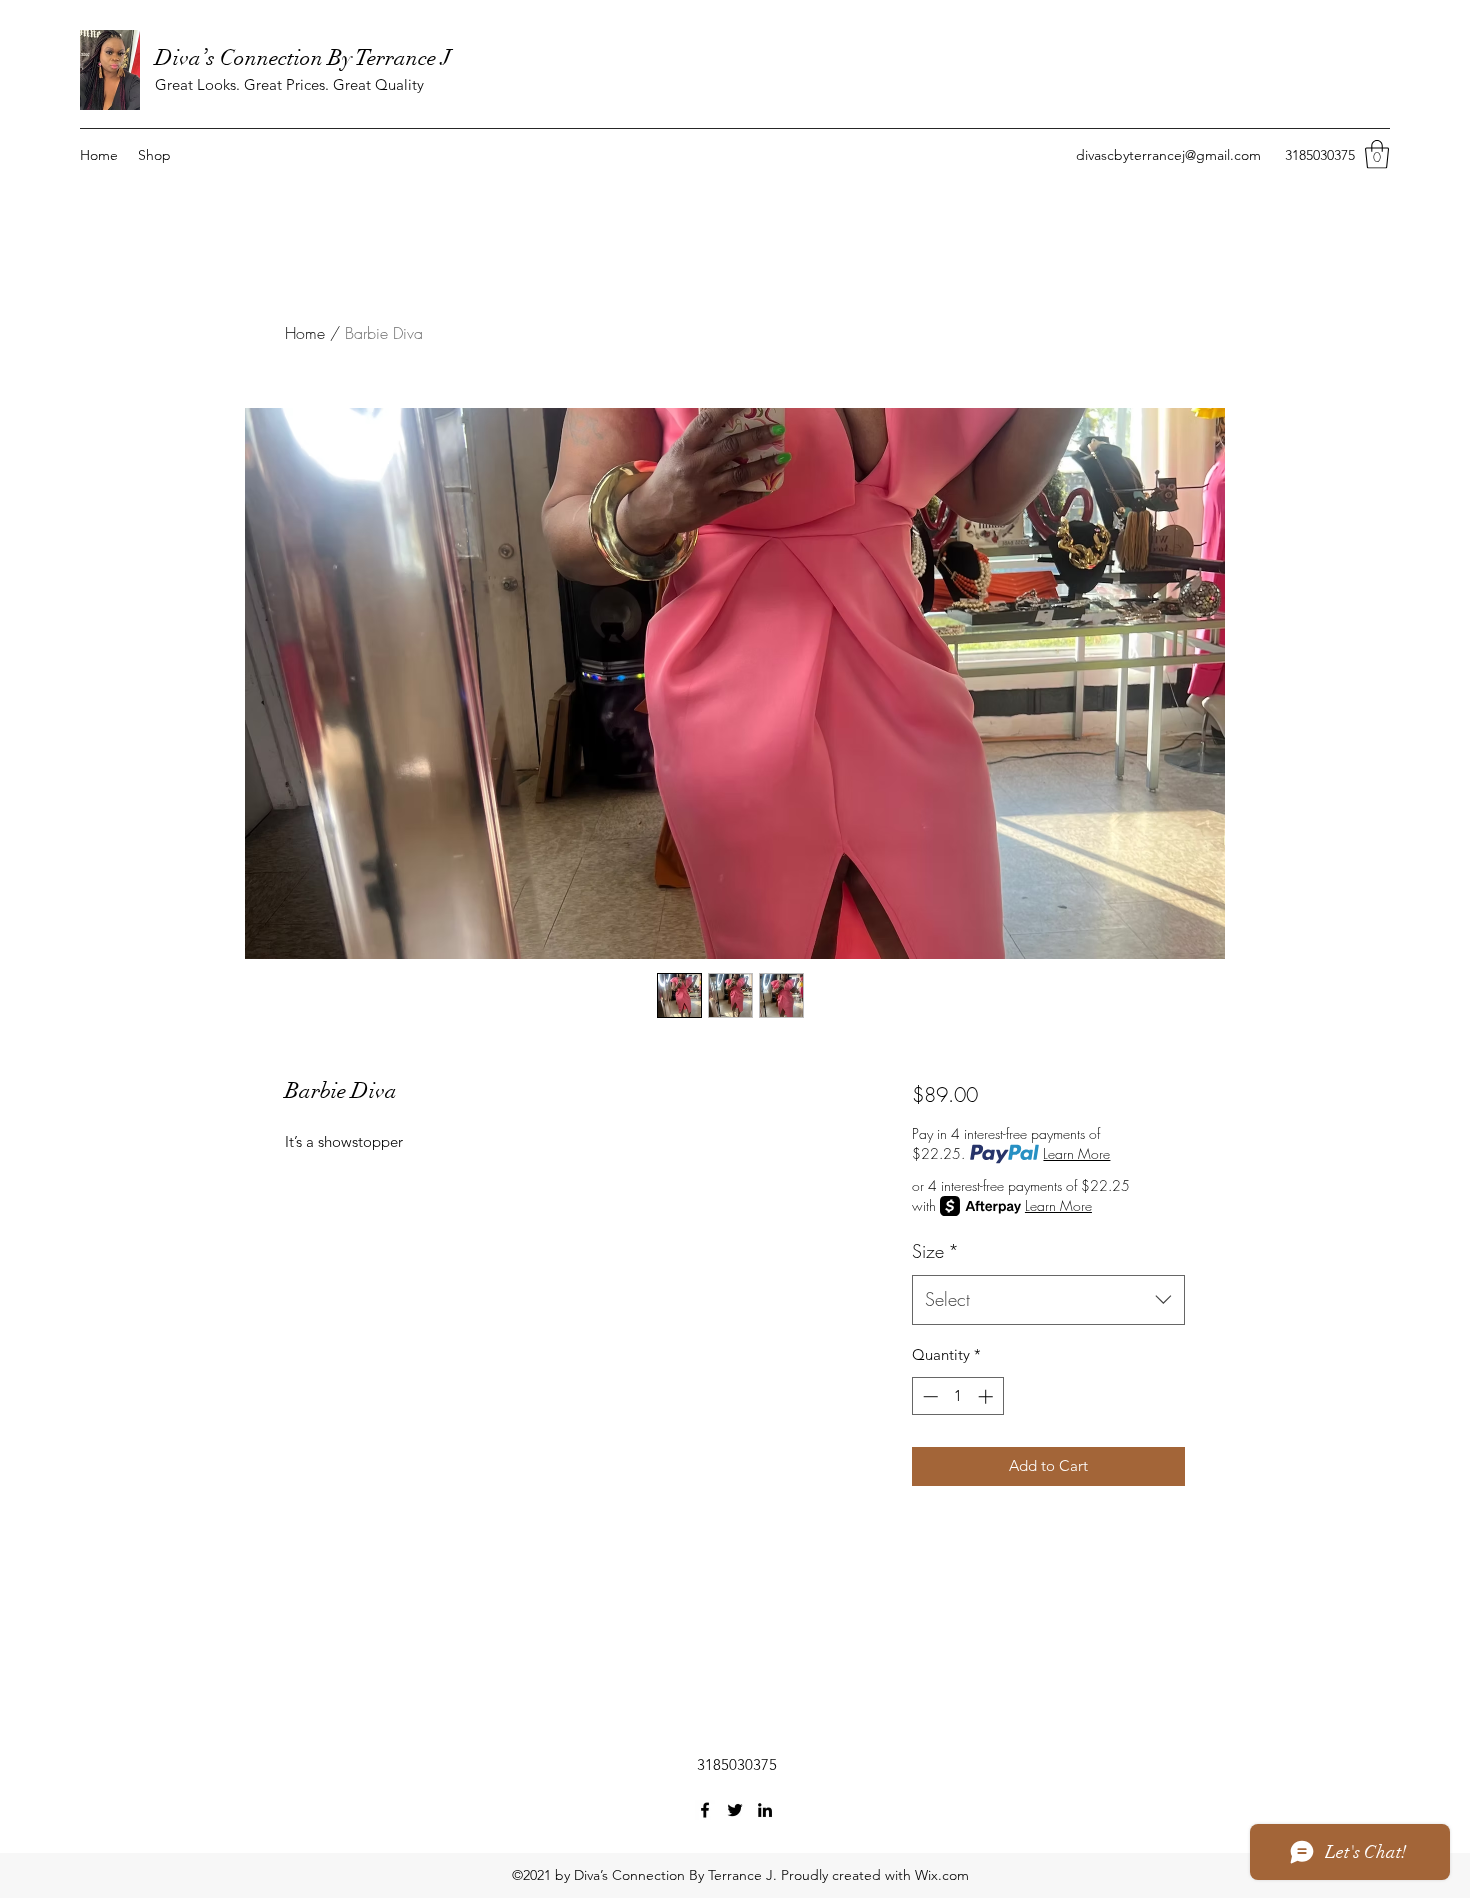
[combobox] (1048, 1300)
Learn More (1076, 1153)
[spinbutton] (957, 1396)
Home (305, 333)
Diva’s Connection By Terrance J (303, 57)
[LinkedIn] (765, 1810)
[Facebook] (705, 1810)
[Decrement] (928, 1396)
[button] (1377, 154)
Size (935, 1251)
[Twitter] (735, 1810)
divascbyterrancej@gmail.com (1168, 155)
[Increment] (987, 1396)
